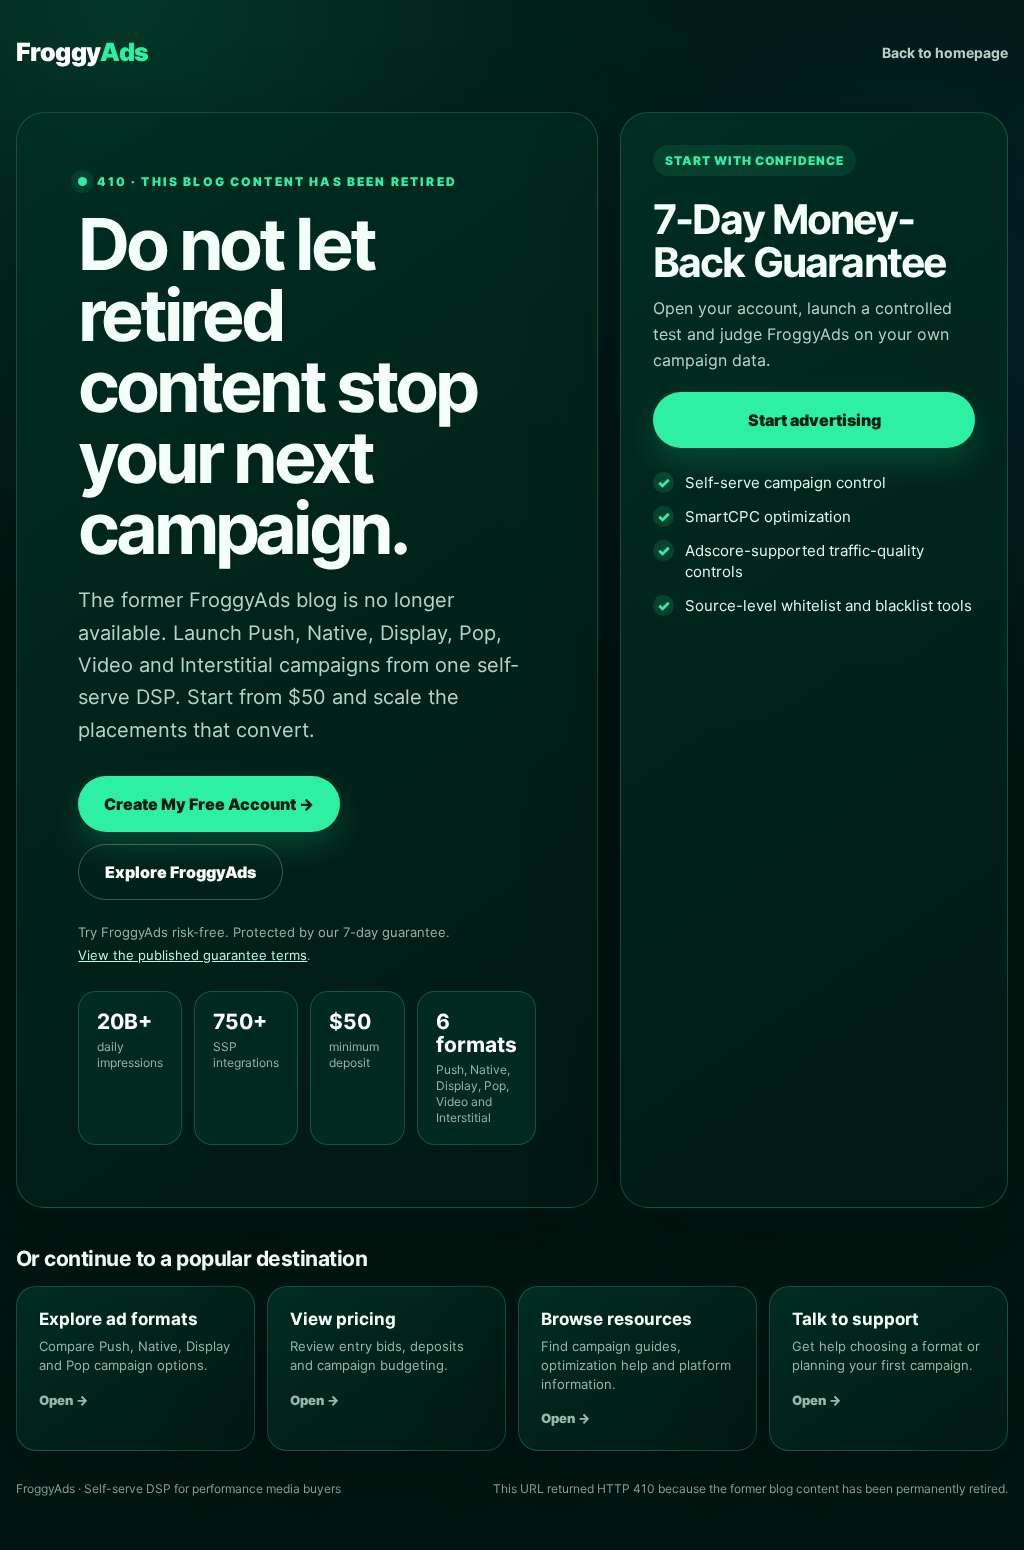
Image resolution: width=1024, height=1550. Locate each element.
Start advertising (814, 420)
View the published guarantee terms (192, 955)
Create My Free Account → (209, 804)
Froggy (82, 52)
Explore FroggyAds (180, 872)
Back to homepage (945, 52)
